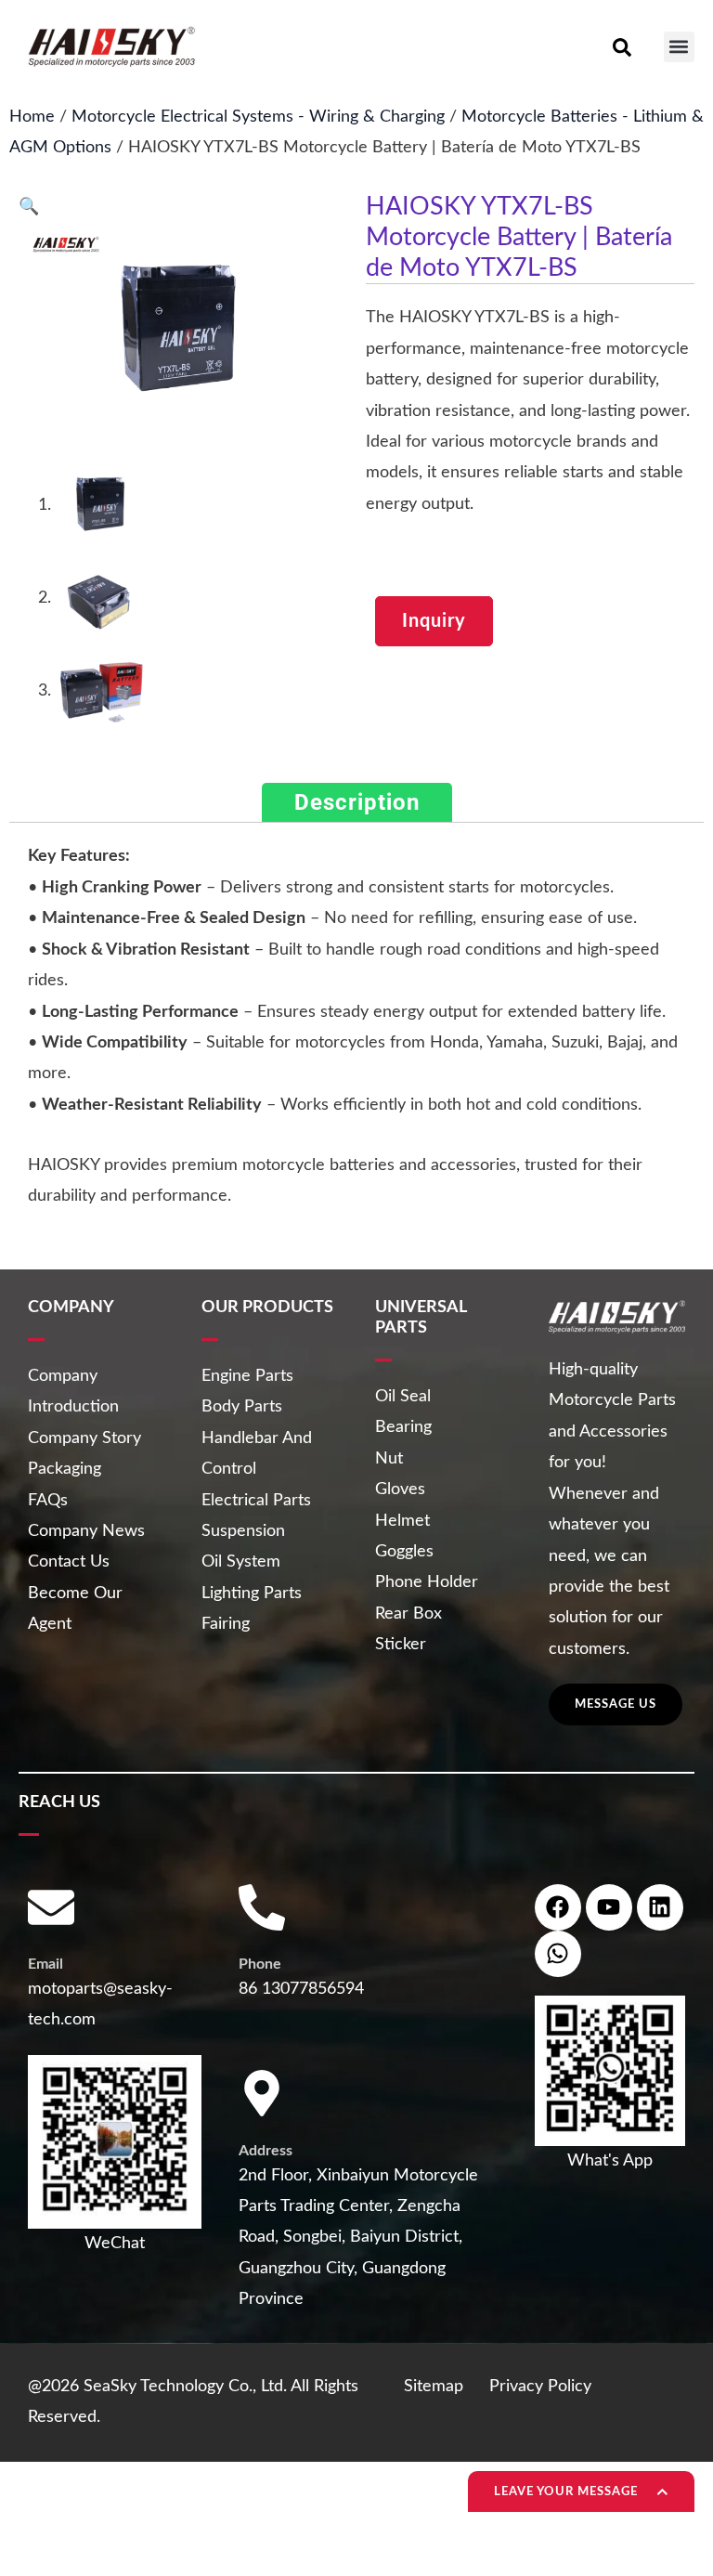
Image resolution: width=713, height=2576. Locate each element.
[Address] (262, 2093)
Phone (260, 1964)
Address (266, 2151)
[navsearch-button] (622, 46)
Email (45, 1964)
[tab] (357, 803)
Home (32, 117)
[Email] (51, 1907)
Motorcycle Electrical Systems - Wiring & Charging (258, 117)
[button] (679, 47)
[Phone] (262, 1907)
